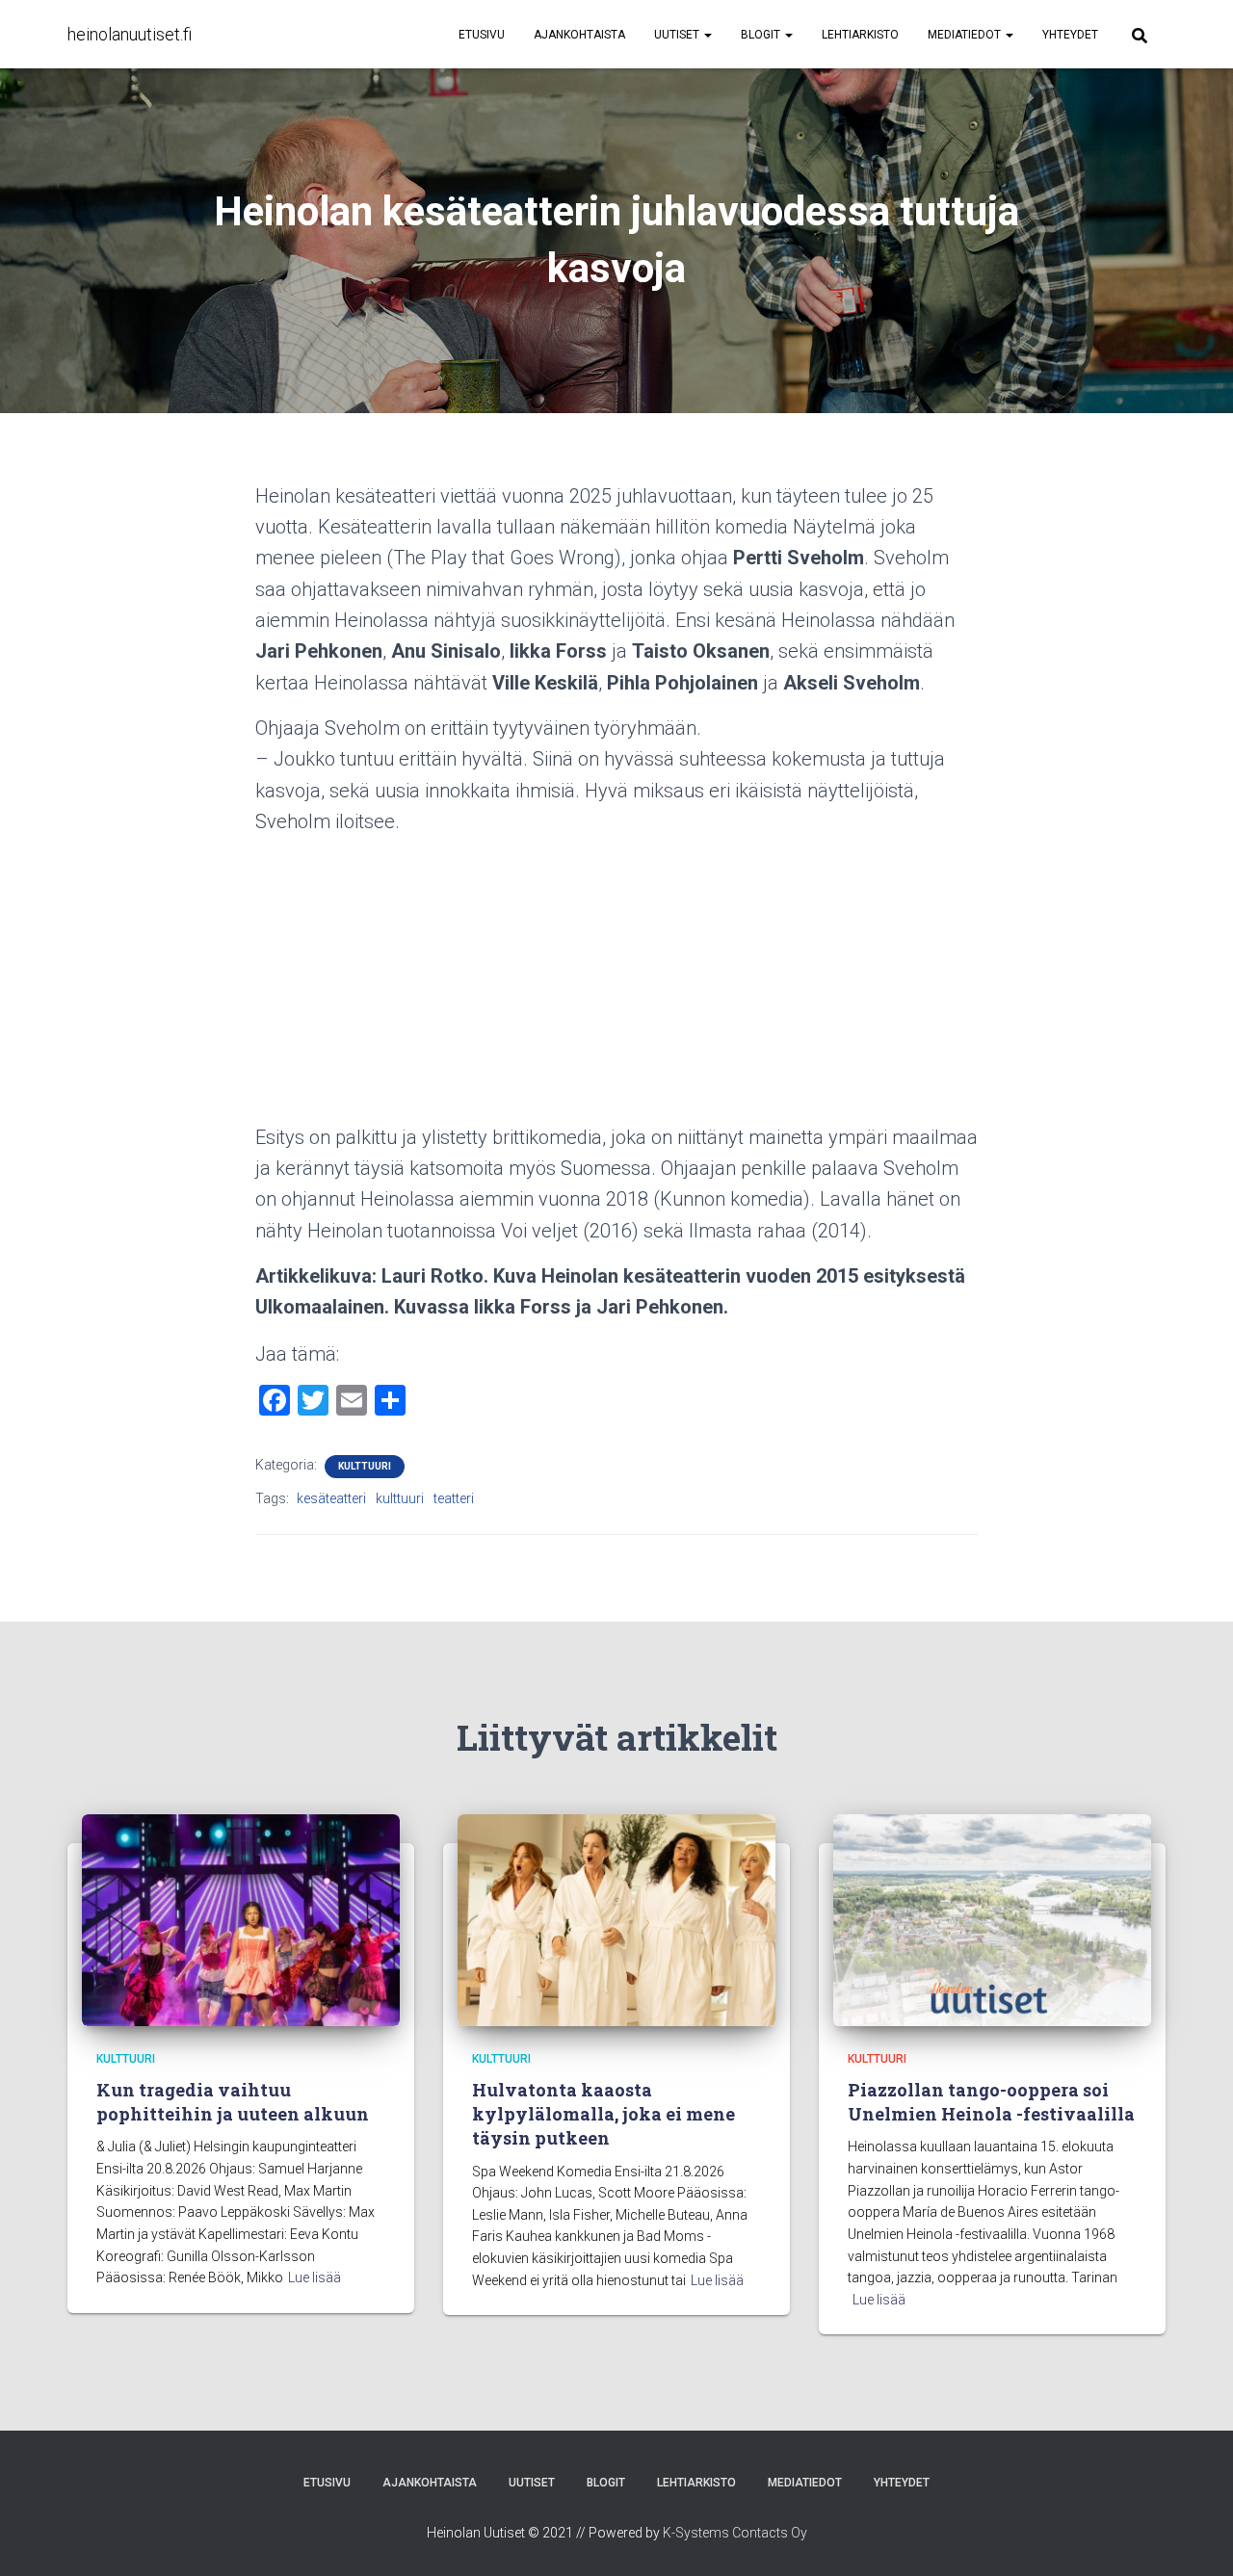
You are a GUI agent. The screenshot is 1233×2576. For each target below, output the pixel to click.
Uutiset (678, 35)
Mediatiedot (966, 35)
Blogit (762, 35)
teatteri (454, 1498)
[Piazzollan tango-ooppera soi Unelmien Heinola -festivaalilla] (992, 1918)
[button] (707, 35)
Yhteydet (1070, 35)
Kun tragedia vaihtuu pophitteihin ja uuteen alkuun (233, 2102)
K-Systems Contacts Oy (735, 2533)
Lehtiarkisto (860, 35)
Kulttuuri (365, 1466)
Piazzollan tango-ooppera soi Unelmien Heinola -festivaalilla (991, 2102)
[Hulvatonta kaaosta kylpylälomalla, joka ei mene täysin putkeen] (616, 1918)
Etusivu (482, 35)
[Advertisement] (616, 987)
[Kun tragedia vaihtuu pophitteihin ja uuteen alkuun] (241, 1918)
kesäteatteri (331, 1498)
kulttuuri (400, 1498)
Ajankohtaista (579, 35)
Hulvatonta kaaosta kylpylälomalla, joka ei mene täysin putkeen (603, 2114)
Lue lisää (315, 2277)
